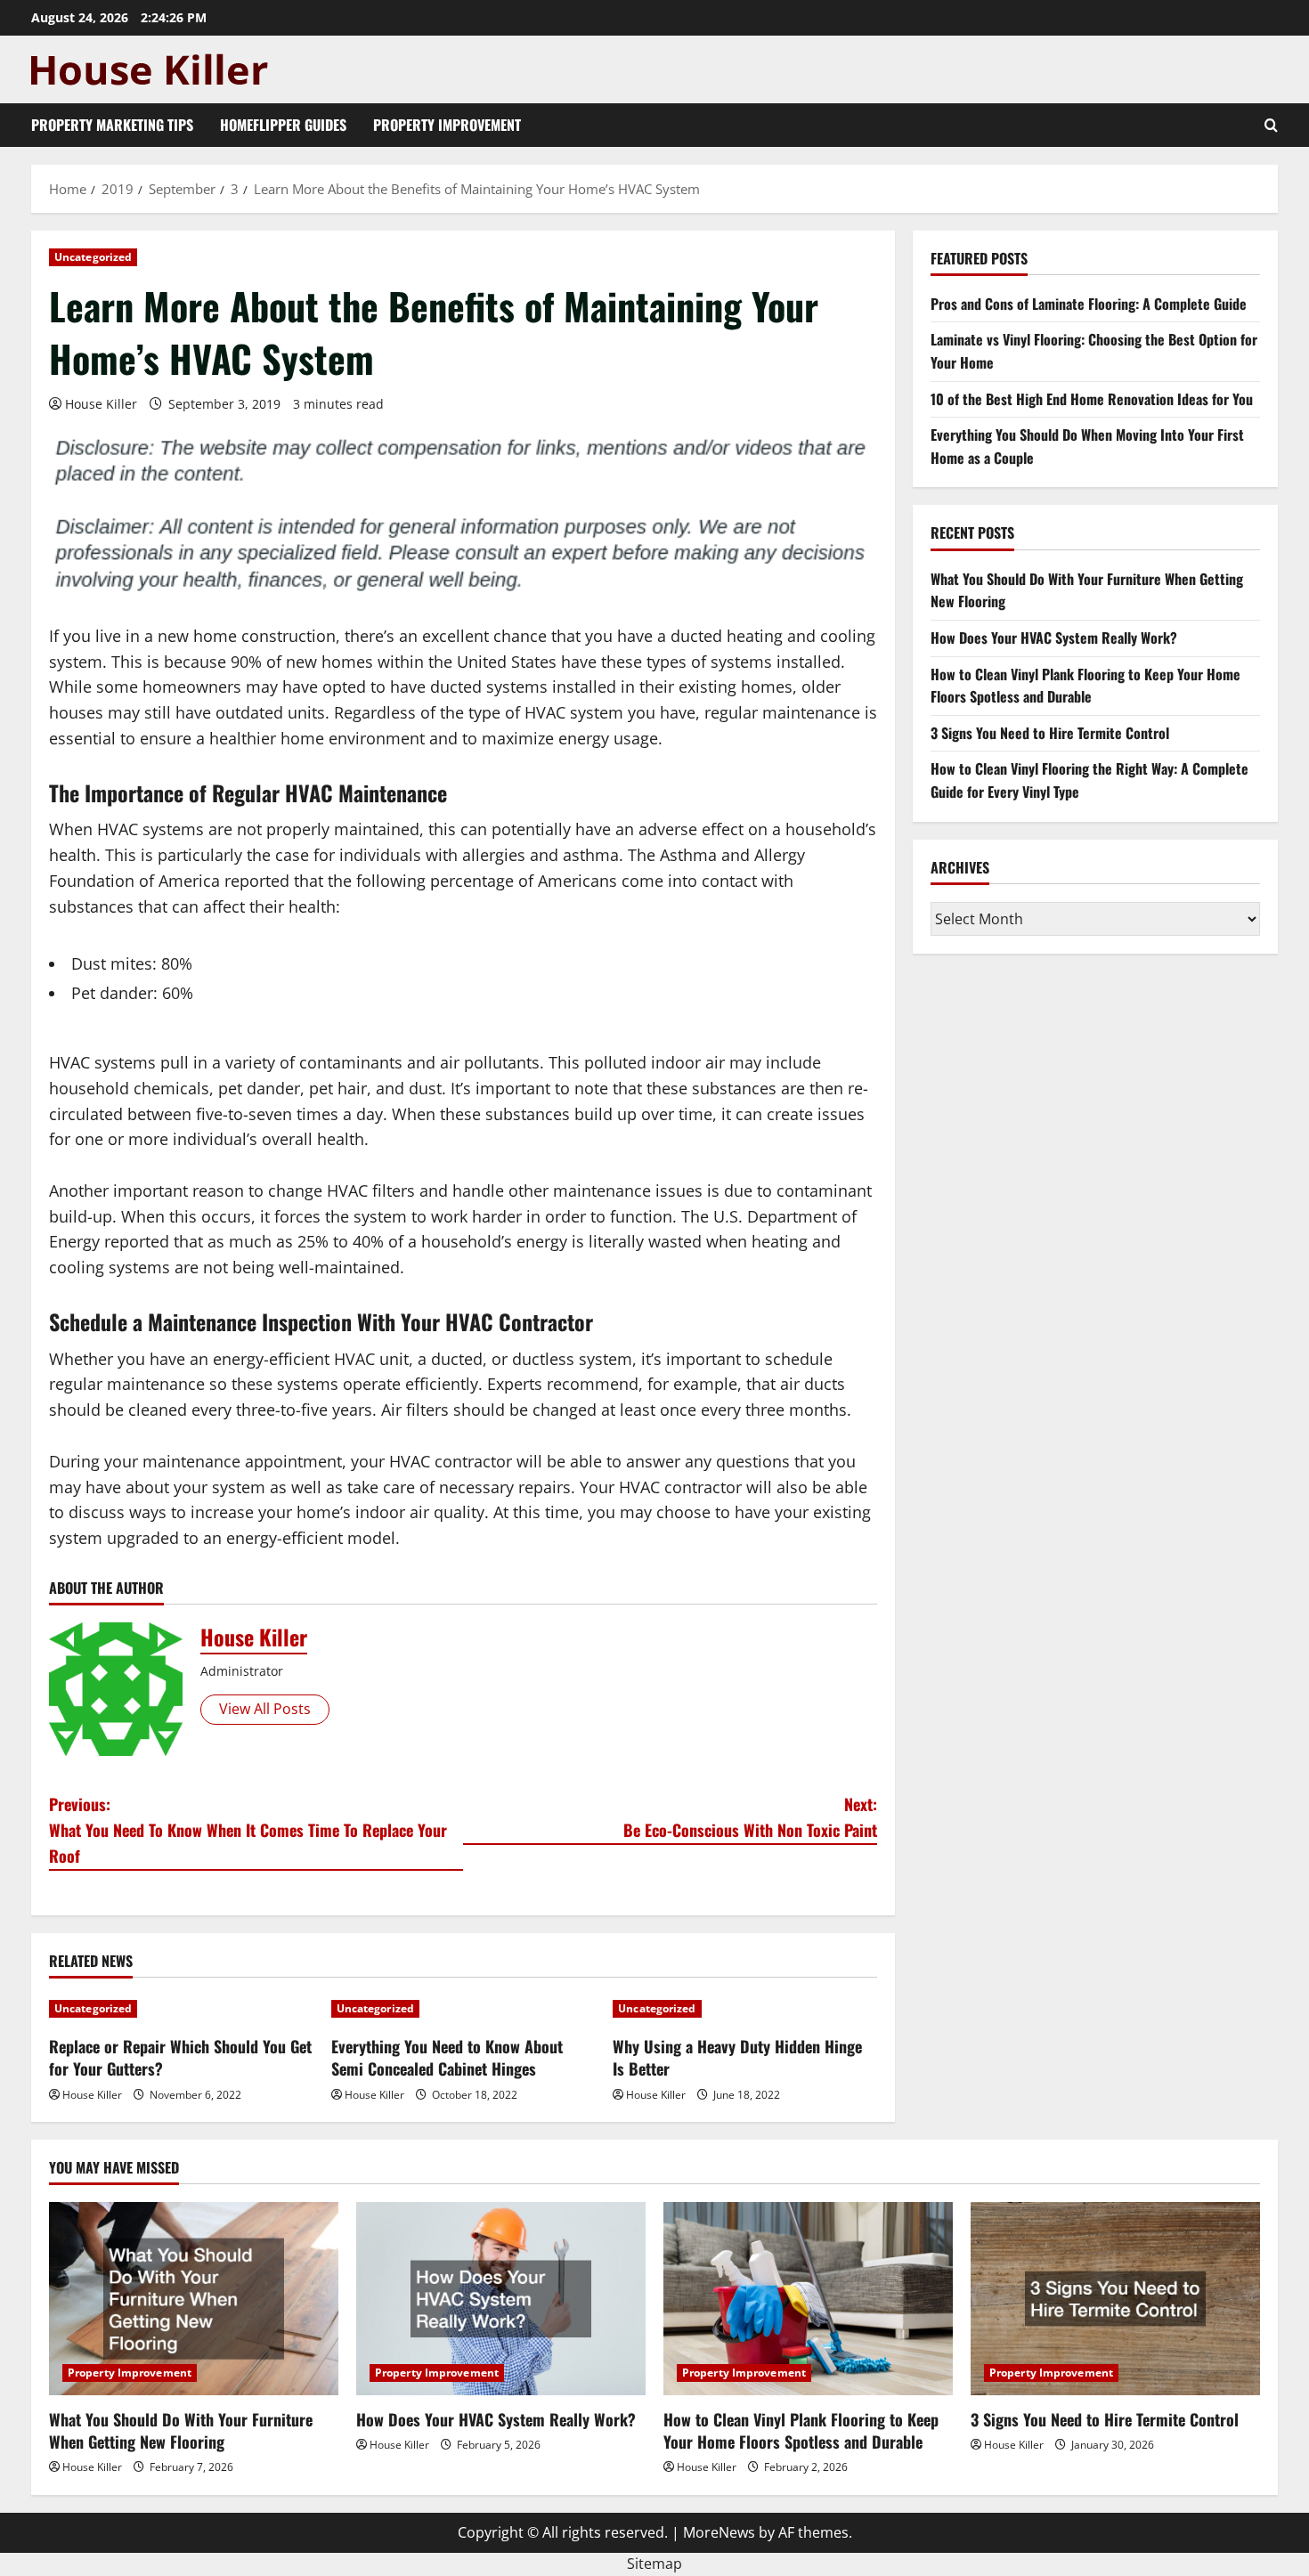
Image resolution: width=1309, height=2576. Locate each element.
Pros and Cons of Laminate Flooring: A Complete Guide (1089, 304)
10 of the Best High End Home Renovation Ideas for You (1092, 399)
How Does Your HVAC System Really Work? (1054, 638)
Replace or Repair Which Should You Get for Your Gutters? (180, 2057)
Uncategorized (93, 257)
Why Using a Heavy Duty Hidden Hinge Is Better (737, 2057)
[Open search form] (1271, 125)
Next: (750, 1817)
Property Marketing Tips (112, 125)
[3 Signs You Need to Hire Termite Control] (1115, 2299)
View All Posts (265, 1709)
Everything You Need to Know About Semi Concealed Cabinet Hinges (447, 2057)
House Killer (101, 404)
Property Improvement (447, 125)
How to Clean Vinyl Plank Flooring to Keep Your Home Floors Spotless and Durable (1085, 686)
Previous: (248, 1830)
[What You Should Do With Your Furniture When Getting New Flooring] (194, 2299)
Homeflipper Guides (283, 125)
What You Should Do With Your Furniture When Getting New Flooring (181, 2430)
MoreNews (719, 2532)
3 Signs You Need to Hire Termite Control (1050, 733)
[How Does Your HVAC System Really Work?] (501, 2299)
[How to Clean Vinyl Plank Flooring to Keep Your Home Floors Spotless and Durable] (808, 2299)
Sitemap (654, 2564)
